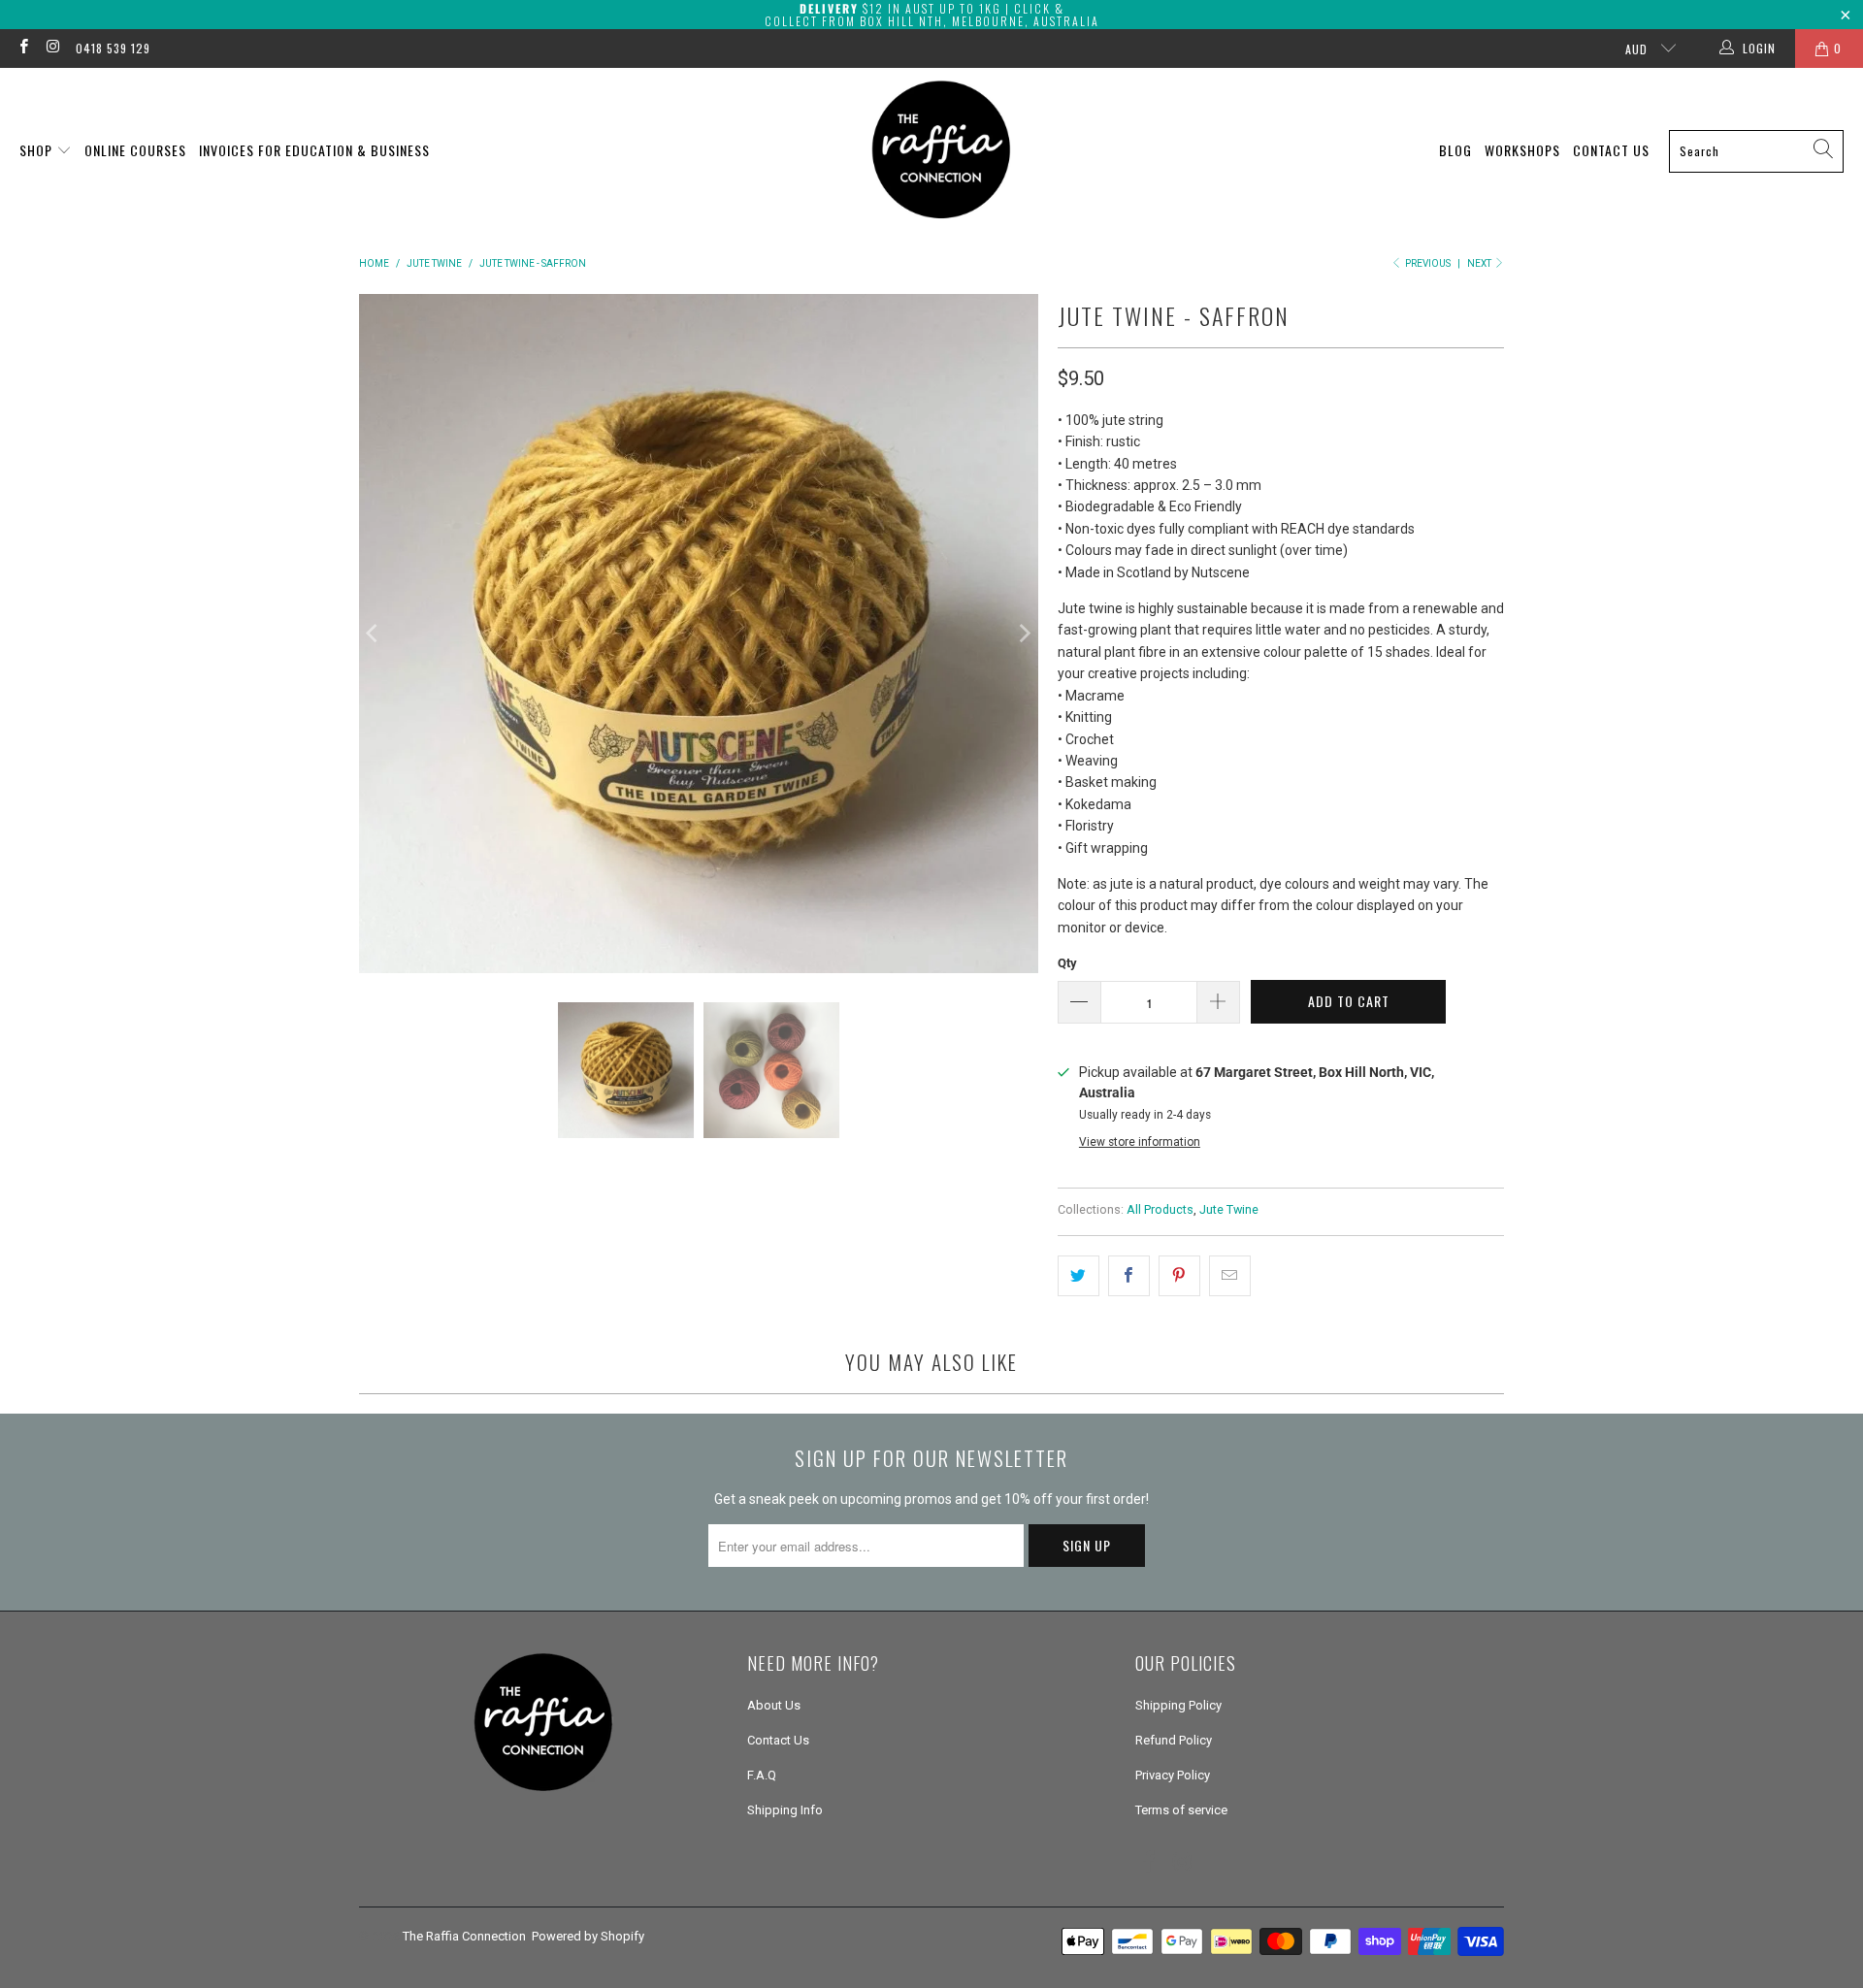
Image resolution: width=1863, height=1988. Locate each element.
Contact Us (1611, 150)
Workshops (1522, 150)
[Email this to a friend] (1230, 1276)
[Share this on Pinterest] (1179, 1276)
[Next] (1024, 634)
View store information (1140, 1142)
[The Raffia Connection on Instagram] (52, 49)
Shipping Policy (1178, 1705)
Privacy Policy (1173, 1775)
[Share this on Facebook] (1129, 1276)
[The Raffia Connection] (941, 151)
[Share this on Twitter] (1079, 1276)
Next (1480, 263)
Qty (1067, 963)
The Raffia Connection (464, 1936)
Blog (1455, 150)
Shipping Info (785, 1810)
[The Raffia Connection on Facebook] (23, 49)
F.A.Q (762, 1775)
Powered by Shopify (588, 1936)
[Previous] (374, 634)
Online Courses (135, 150)
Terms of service (1181, 1810)
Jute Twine (1229, 1209)
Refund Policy (1174, 1740)
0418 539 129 (113, 48)
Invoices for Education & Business (314, 150)
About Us (774, 1705)
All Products (1160, 1209)
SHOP (38, 150)
